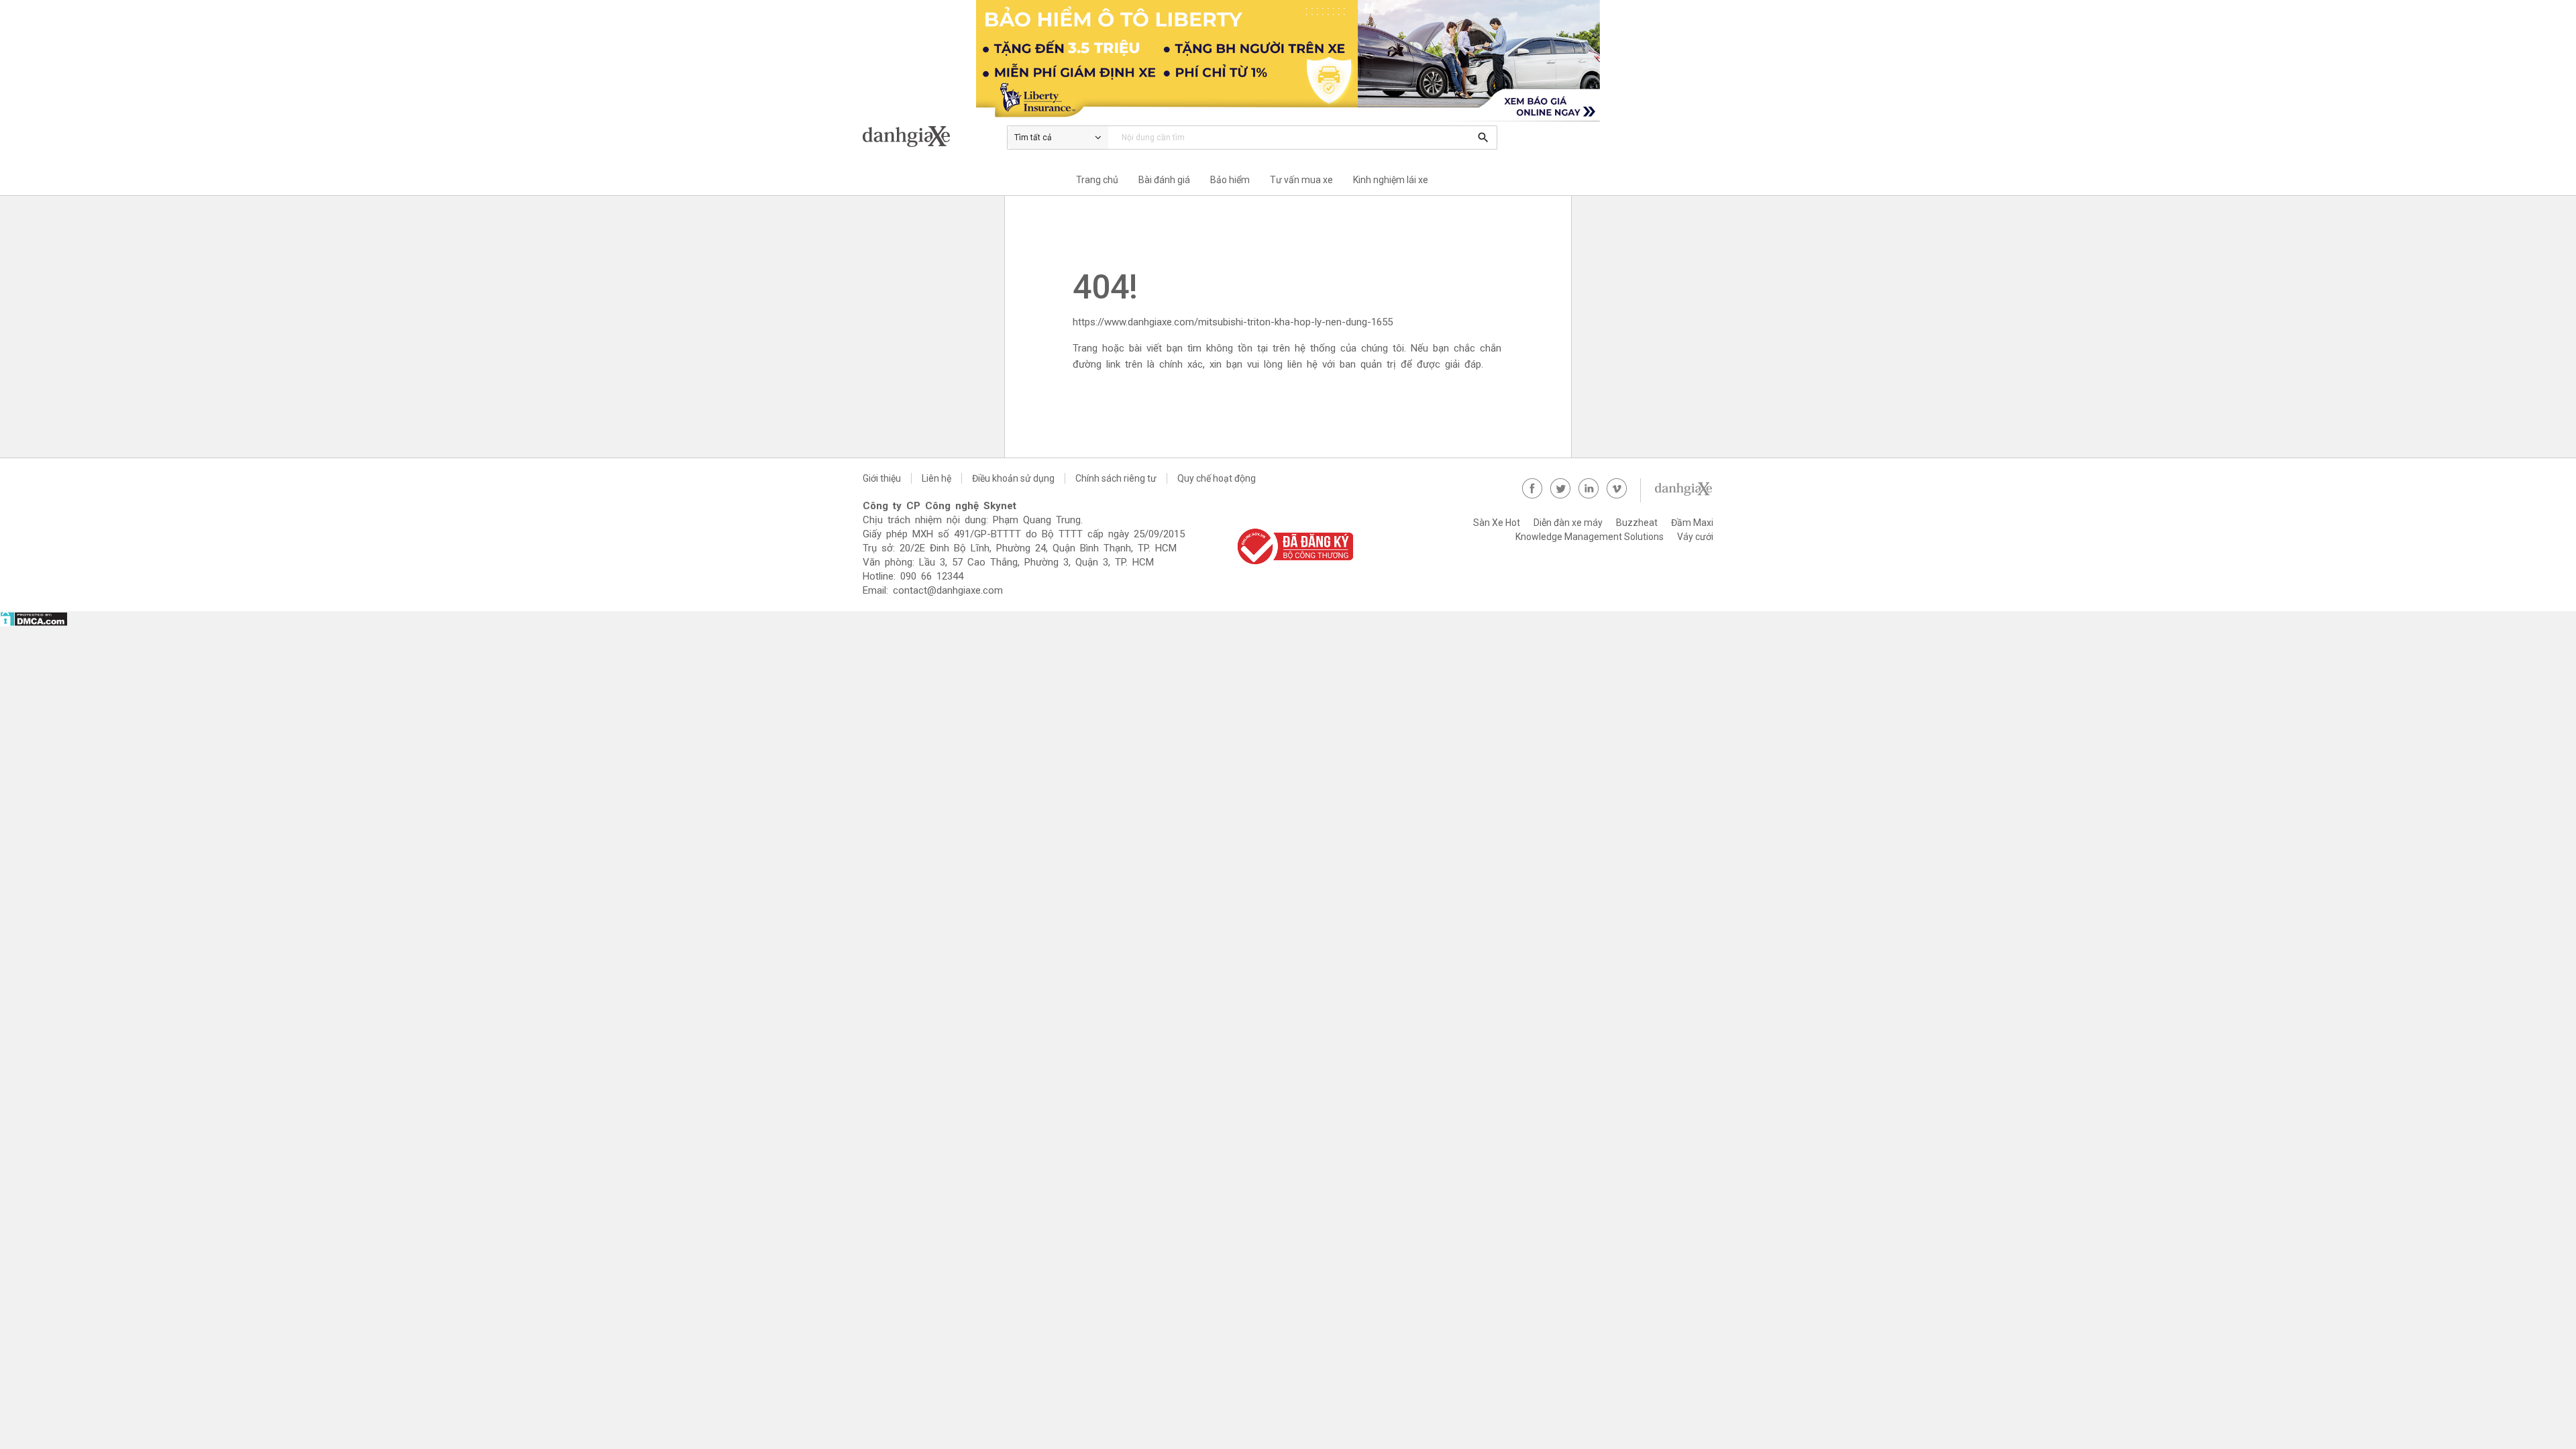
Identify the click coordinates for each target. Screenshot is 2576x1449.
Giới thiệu (882, 478)
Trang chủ (1097, 180)
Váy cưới (1695, 537)
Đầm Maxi (1692, 523)
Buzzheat (1637, 523)
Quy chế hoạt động (1217, 478)
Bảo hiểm (1230, 180)
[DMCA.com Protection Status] (34, 623)
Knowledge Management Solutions (1590, 537)
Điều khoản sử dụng (1013, 478)
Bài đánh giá (1164, 180)
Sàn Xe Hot (1497, 523)
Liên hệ (936, 478)
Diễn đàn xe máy (1568, 523)
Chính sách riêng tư (1116, 478)
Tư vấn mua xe (1301, 180)
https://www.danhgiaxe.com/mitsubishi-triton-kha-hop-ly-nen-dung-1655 (1233, 322)
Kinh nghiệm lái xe (1391, 180)
